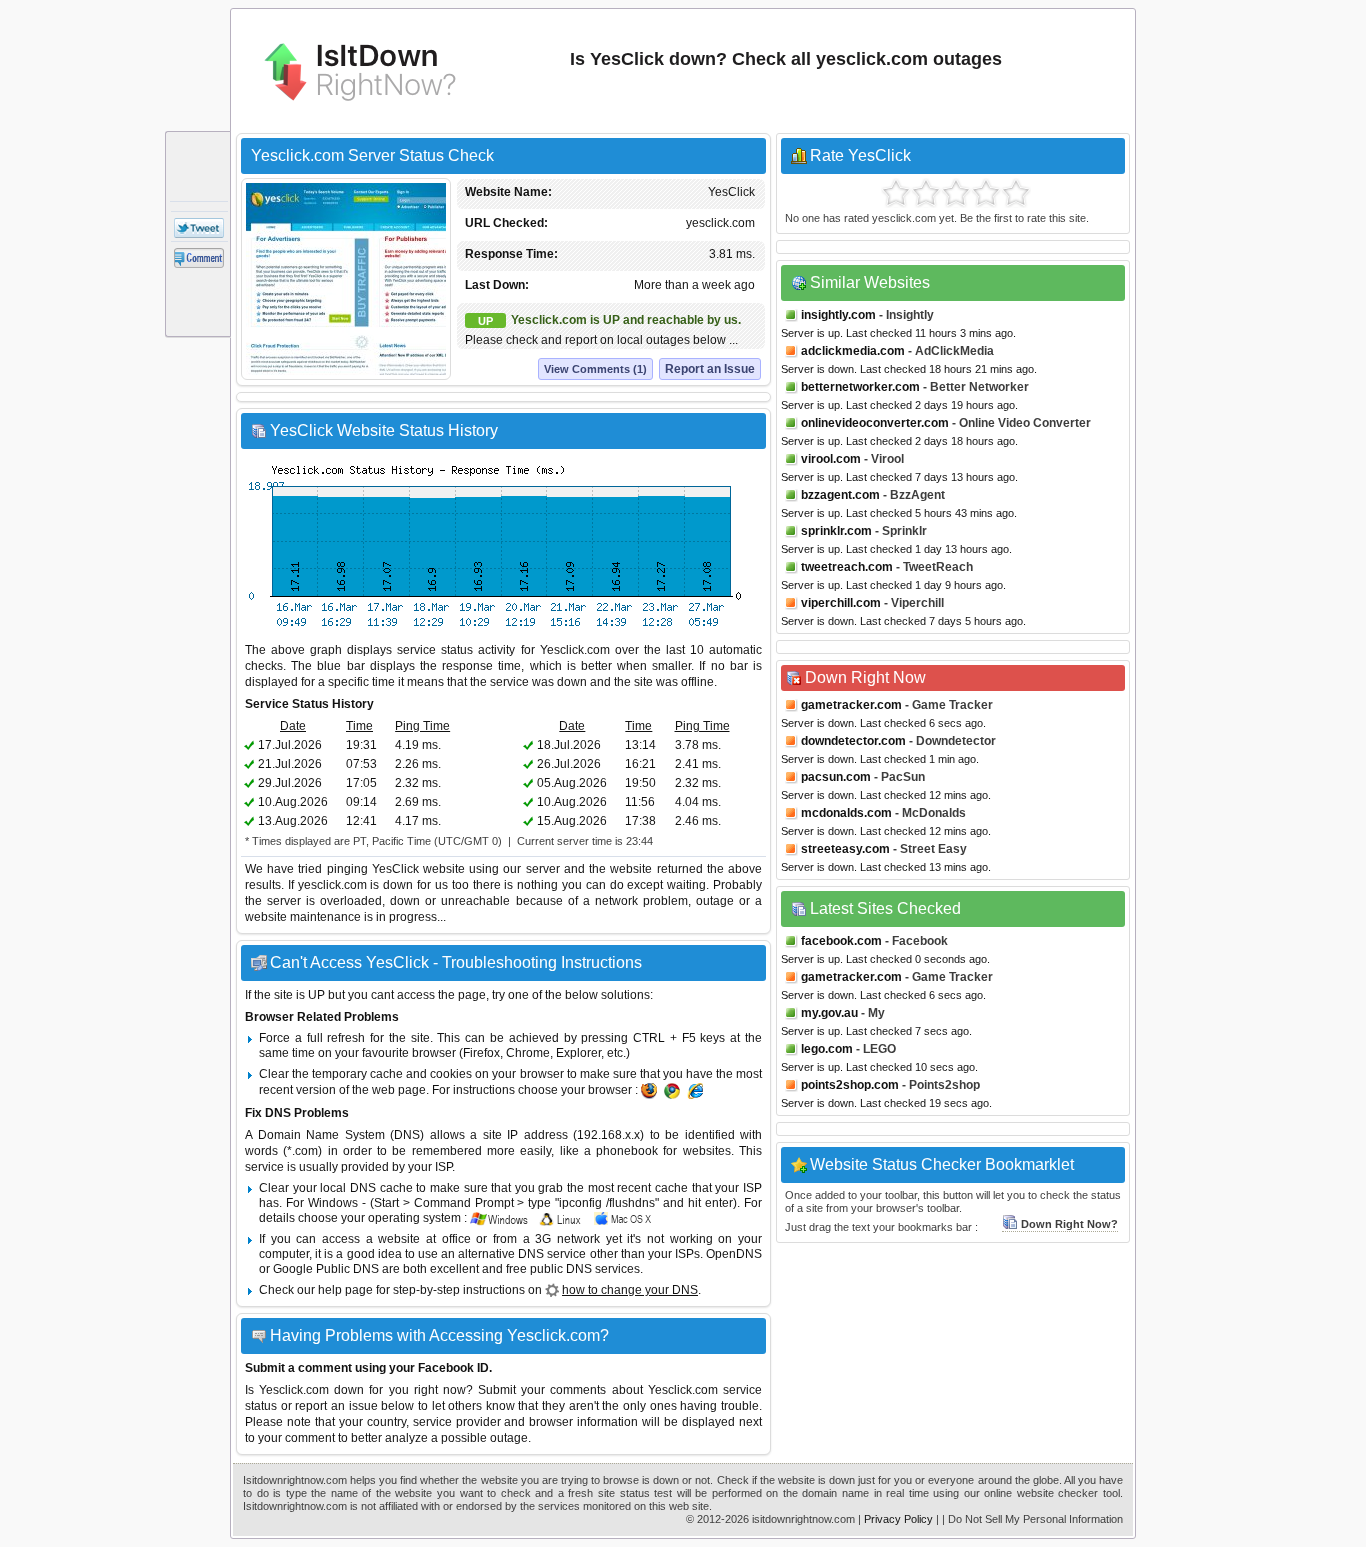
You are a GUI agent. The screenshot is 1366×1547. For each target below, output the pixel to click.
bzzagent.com (840, 495)
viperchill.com (841, 603)
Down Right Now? (1069, 1224)
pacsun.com (836, 777)
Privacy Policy (898, 1519)
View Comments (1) (595, 369)
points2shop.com (850, 1085)
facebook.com (841, 941)
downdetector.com (853, 741)
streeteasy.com (845, 849)
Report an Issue (710, 369)
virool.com (831, 459)
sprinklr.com (836, 531)
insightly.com (838, 315)
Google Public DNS (326, 1269)
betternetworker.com (860, 387)
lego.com (827, 1049)
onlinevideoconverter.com (875, 423)
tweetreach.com (847, 567)
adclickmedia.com (853, 351)
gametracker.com (851, 705)
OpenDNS (734, 1254)
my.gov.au (829, 1013)
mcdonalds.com (846, 813)
